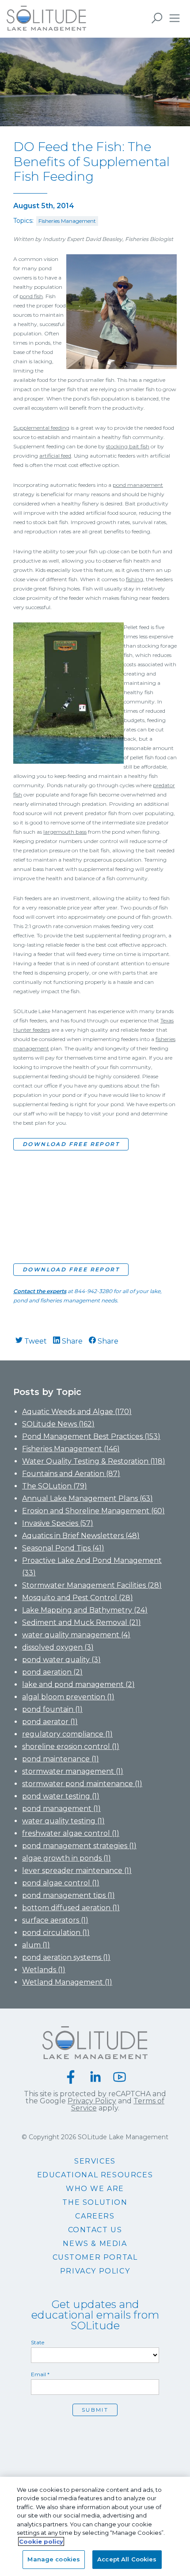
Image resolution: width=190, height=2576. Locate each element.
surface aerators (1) (55, 1920)
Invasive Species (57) (58, 1523)
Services (95, 2161)
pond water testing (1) (61, 1796)
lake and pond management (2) (78, 1684)
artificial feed (55, 456)
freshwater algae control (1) (71, 1833)
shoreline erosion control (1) (71, 1746)
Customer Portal (95, 2257)
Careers (95, 2216)
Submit (95, 2410)
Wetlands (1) (44, 1970)
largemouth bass (65, 832)
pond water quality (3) (61, 1660)
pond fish (31, 296)
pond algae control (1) (61, 1883)
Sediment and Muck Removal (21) (82, 1622)
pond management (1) (61, 1809)
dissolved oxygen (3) (58, 1647)
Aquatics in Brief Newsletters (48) (81, 1536)
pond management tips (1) (68, 1895)
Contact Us (95, 2230)
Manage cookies (54, 2559)
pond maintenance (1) (61, 1759)
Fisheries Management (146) (71, 1449)
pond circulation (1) (56, 1933)
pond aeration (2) (52, 1672)
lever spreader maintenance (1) (77, 1871)
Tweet (35, 1341)
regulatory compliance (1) (67, 1734)
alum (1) (36, 1945)
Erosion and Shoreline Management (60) (93, 1511)
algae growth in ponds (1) (66, 1858)
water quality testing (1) (63, 1821)
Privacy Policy (92, 2101)
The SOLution (95, 2203)
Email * (40, 2374)
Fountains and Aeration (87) (71, 1474)
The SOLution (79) (55, 1486)
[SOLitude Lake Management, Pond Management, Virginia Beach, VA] (95, 2436)
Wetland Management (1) (67, 1982)
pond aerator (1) (50, 1722)
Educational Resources (95, 2175)
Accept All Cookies (127, 2559)
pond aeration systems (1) (66, 1957)
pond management (138, 485)
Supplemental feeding (41, 428)
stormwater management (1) (73, 1771)
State (38, 2343)
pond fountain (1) (52, 1709)
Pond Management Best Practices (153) (91, 1436)
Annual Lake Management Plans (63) (87, 1498)
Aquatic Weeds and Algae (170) (77, 1412)
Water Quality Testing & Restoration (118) (94, 1461)
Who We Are (95, 2189)
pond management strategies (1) (79, 1846)
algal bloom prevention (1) (68, 1697)
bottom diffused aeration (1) (71, 1908)
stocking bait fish (128, 446)
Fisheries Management (67, 221)
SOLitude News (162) (58, 1424)
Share (71, 1341)
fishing (135, 579)
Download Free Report (71, 1144)
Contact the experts (40, 1291)
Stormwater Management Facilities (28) (92, 1585)
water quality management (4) (76, 1635)
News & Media (95, 2244)
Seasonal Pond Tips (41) (63, 1548)
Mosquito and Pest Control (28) (78, 1598)
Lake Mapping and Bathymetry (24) (85, 1610)
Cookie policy (41, 2541)
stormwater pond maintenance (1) (82, 1784)
